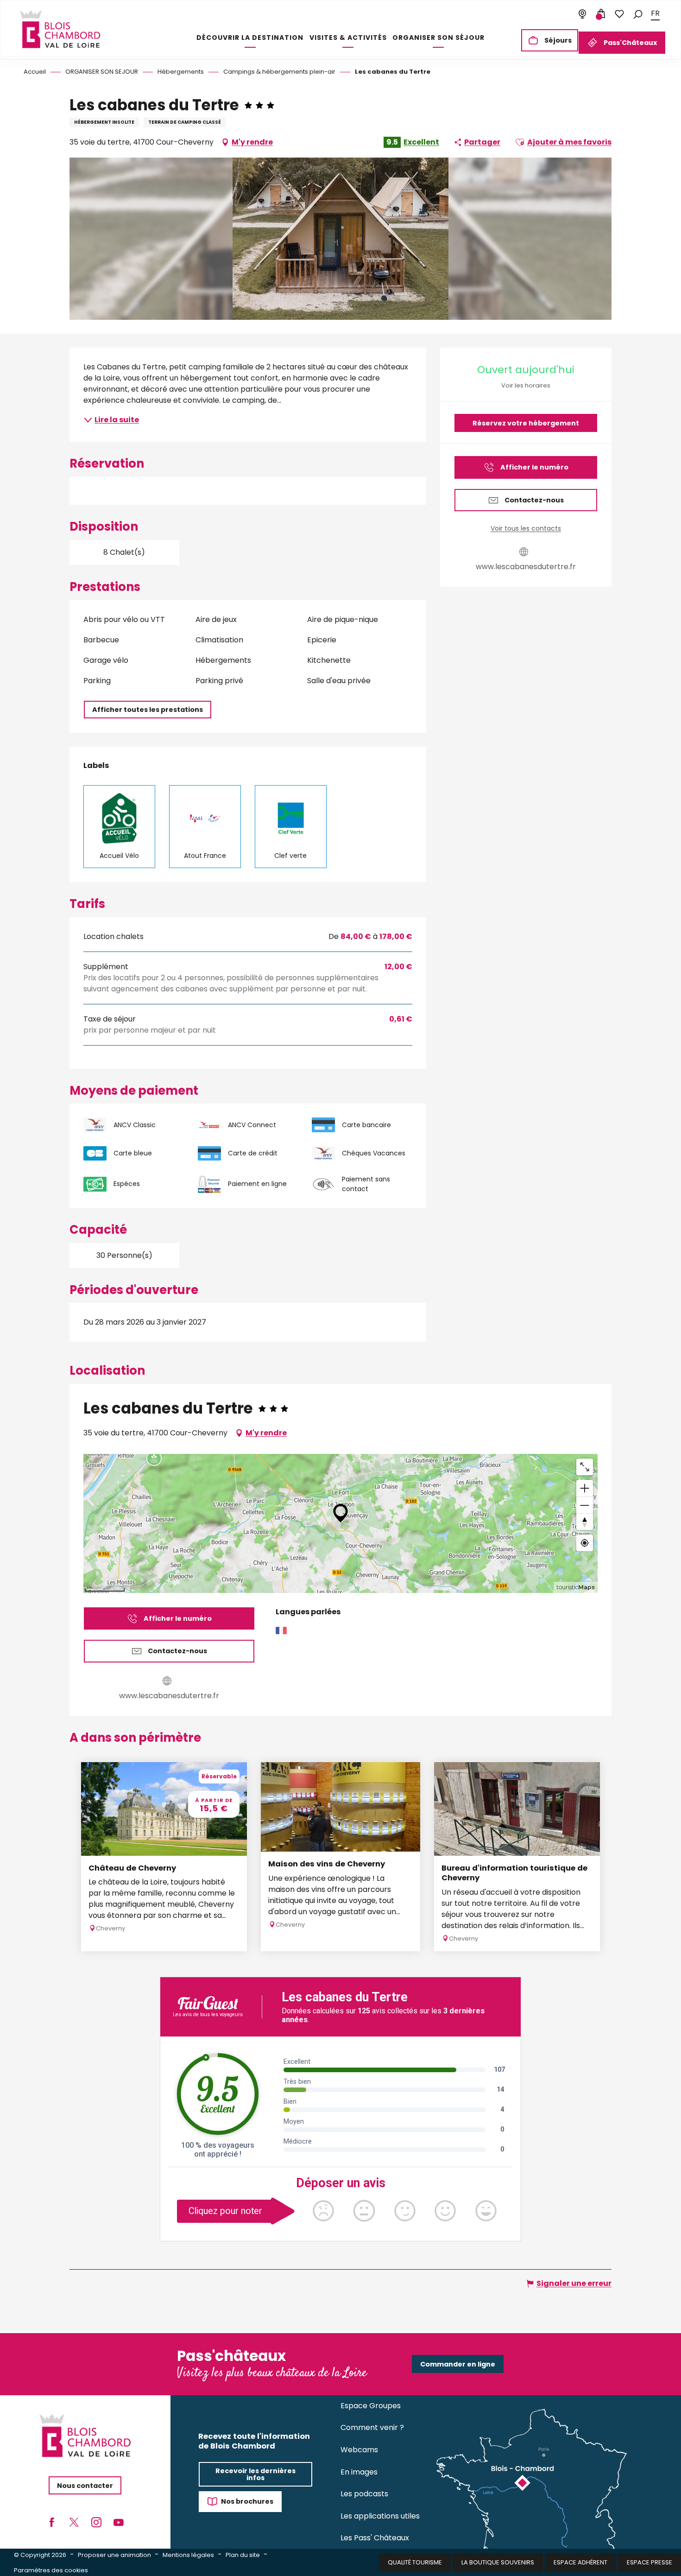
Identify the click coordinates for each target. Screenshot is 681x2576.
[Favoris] (619, 14)
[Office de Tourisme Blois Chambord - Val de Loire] (60, 29)
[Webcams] (582, 14)
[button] (638, 14)
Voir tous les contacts (526, 528)
